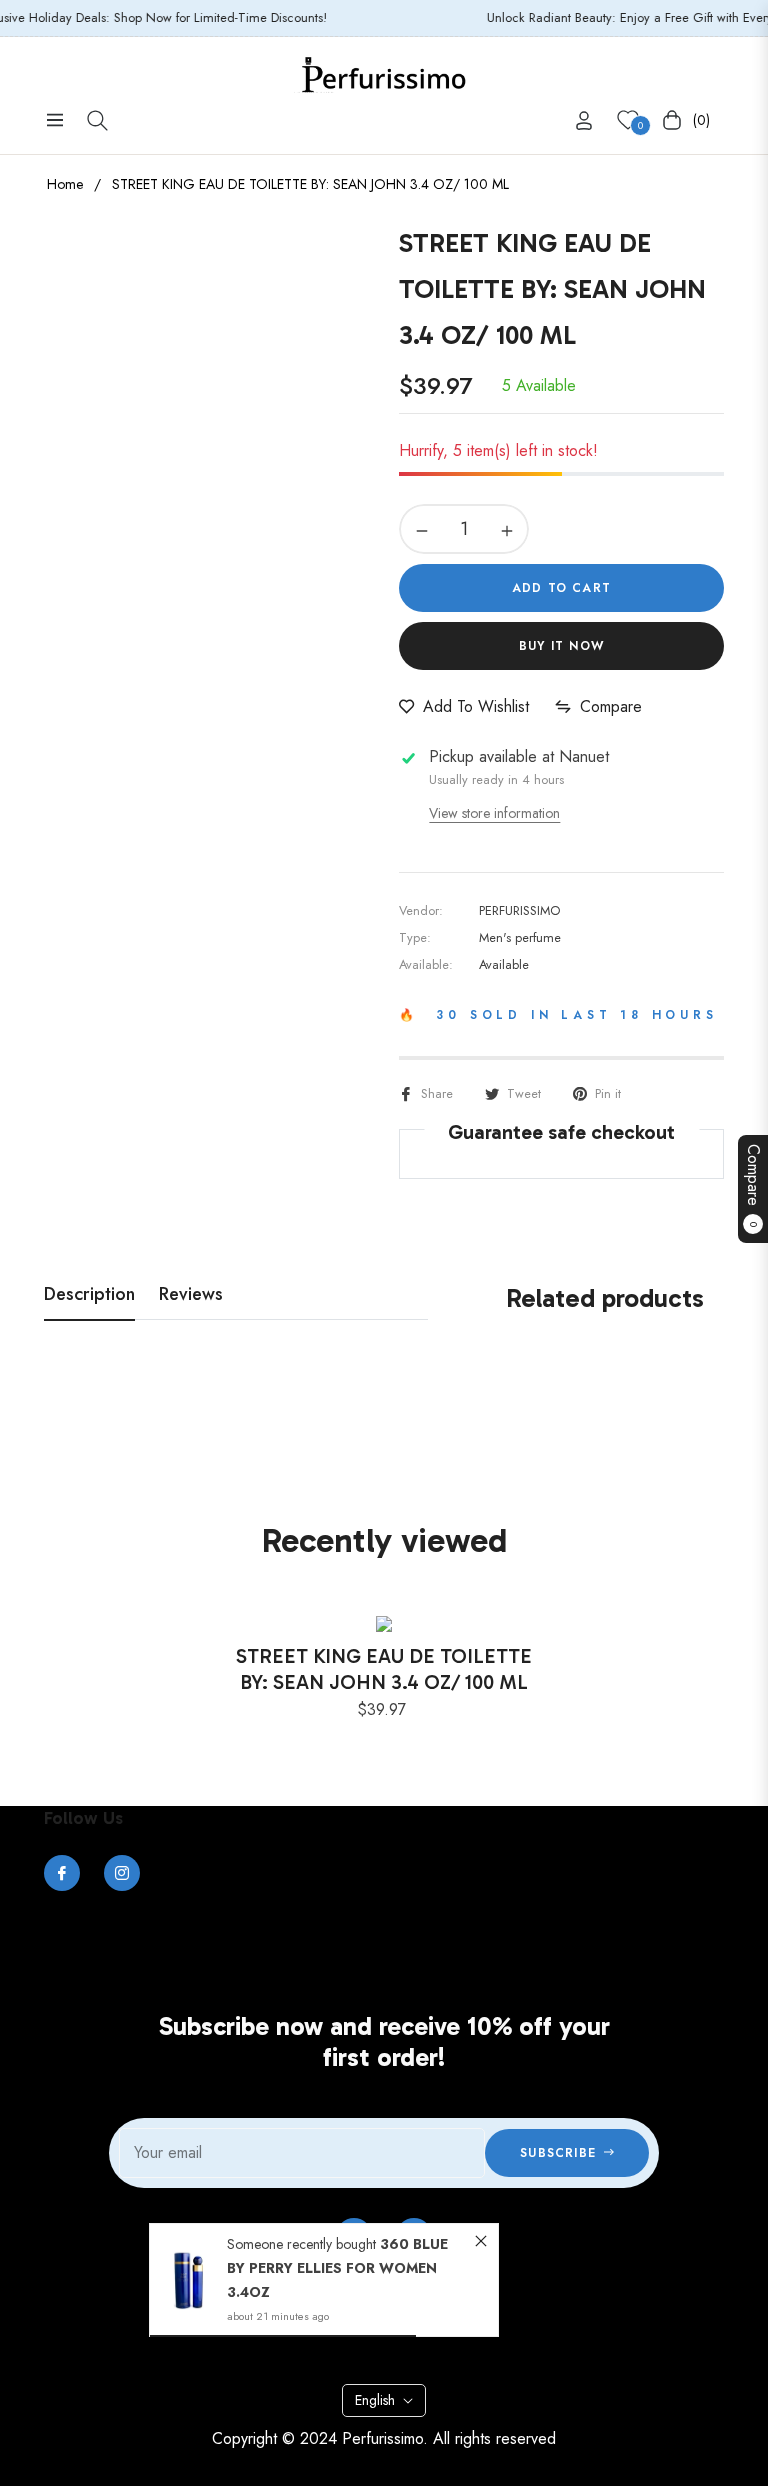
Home (65, 184)
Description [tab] (89, 1295)
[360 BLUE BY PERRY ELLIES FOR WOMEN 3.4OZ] (188, 2279)
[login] (584, 120)
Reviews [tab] (191, 1295)
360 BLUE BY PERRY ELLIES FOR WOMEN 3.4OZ (337, 2268)
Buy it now (561, 646)
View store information (494, 813)
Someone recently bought (303, 2244)
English (375, 2400)
